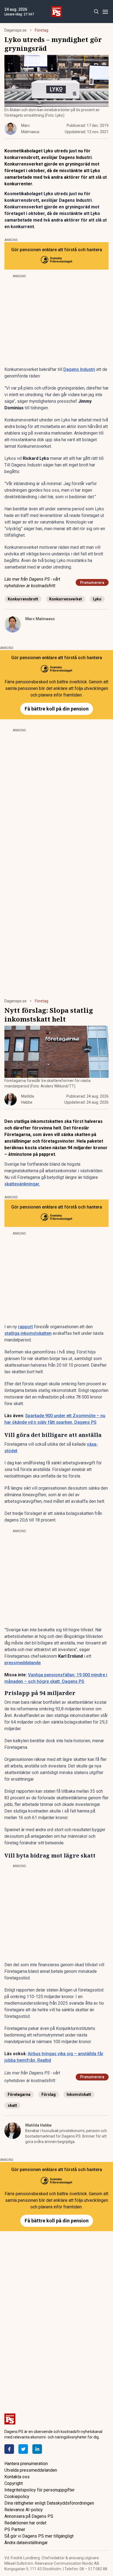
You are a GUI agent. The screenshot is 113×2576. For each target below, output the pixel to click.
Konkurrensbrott (23, 599)
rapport (26, 1327)
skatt (12, 2105)
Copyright (14, 2483)
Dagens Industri (79, 369)
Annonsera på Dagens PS (29, 2516)
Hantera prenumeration (26, 2464)
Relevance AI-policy (24, 2510)
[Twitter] (23, 2449)
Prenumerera (92, 583)
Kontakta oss (17, 2477)
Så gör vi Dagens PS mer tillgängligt (39, 2536)
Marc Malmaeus (40, 619)
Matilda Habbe (38, 2125)
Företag (42, 30)
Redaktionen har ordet (25, 2523)
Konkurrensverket (66, 599)
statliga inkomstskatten (28, 1333)
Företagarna (19, 2094)
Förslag (49, 2094)
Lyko (97, 599)
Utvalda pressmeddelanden (31, 2470)
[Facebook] (9, 2449)
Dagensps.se (15, 30)
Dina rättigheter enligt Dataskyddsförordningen (49, 2503)
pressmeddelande (22, 1663)
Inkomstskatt (79, 2094)
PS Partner (15, 2529)
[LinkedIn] (37, 2449)
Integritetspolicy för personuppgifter (39, 2490)
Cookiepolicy (17, 2497)
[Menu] (105, 12)
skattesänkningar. (22, 1184)
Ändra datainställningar (26, 2543)
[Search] (96, 12)
